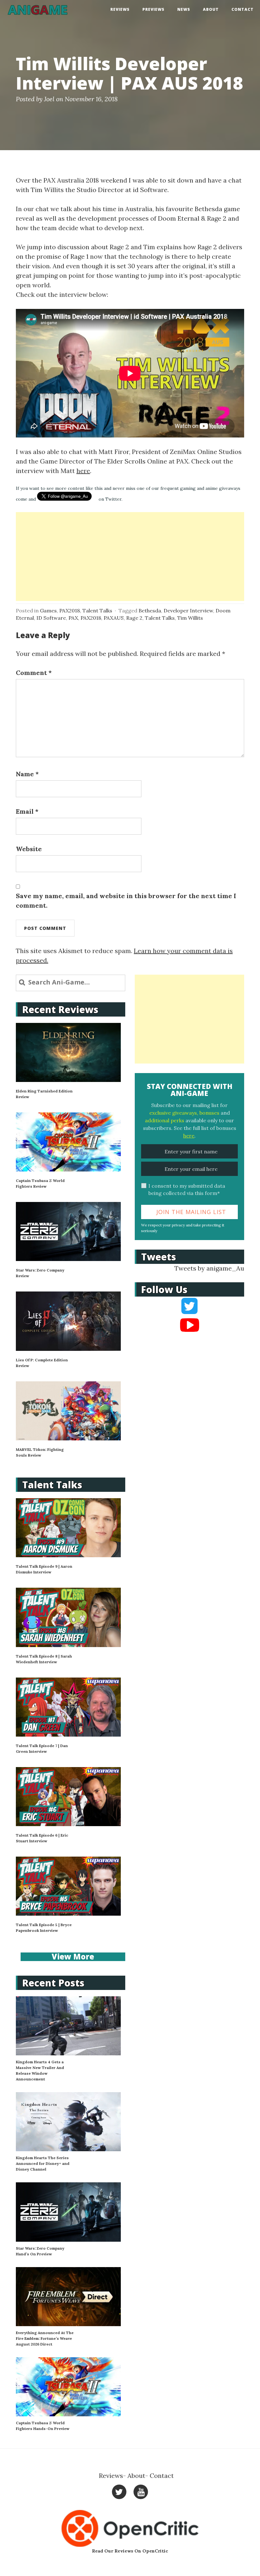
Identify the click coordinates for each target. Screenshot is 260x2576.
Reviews (120, 9)
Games (48, 611)
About (211, 9)
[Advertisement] (130, 557)
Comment (34, 673)
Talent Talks (97, 611)
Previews (153, 9)
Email (27, 811)
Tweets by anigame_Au (209, 1268)
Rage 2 (134, 618)
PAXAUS (114, 618)
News (184, 9)
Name (27, 774)
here (83, 471)
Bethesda (150, 611)
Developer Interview (188, 611)
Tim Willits (190, 618)
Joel (49, 99)
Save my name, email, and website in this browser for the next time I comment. (126, 901)
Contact (243, 9)
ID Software (51, 618)
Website (29, 849)
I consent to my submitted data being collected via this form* (187, 1189)
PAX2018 (70, 611)
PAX (73, 618)
